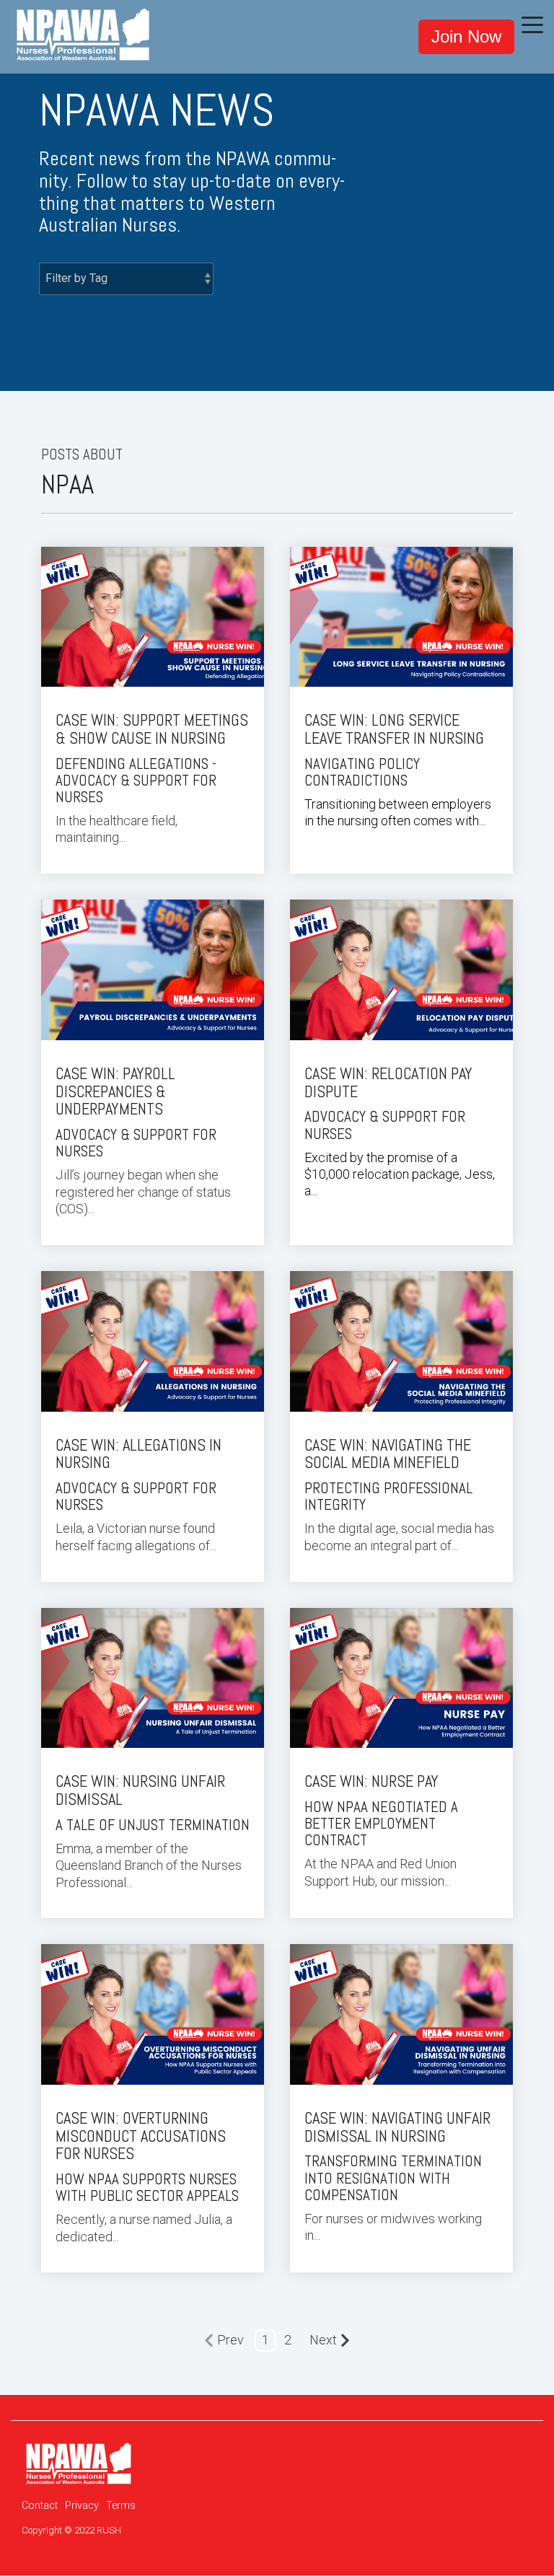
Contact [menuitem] (40, 2506)
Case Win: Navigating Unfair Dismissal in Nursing (397, 2127)
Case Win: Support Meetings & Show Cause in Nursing (152, 729)
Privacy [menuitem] (82, 2506)
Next (323, 2340)
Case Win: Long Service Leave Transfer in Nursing (394, 729)
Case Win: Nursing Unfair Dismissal (140, 1790)
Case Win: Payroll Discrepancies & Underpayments (115, 1092)
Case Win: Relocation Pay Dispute (388, 1083)
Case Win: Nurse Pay (371, 1781)
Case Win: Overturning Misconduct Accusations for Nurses (141, 2136)
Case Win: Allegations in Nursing (138, 1454)
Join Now (466, 36)
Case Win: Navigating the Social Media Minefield (388, 1454)
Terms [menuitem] (121, 2506)
